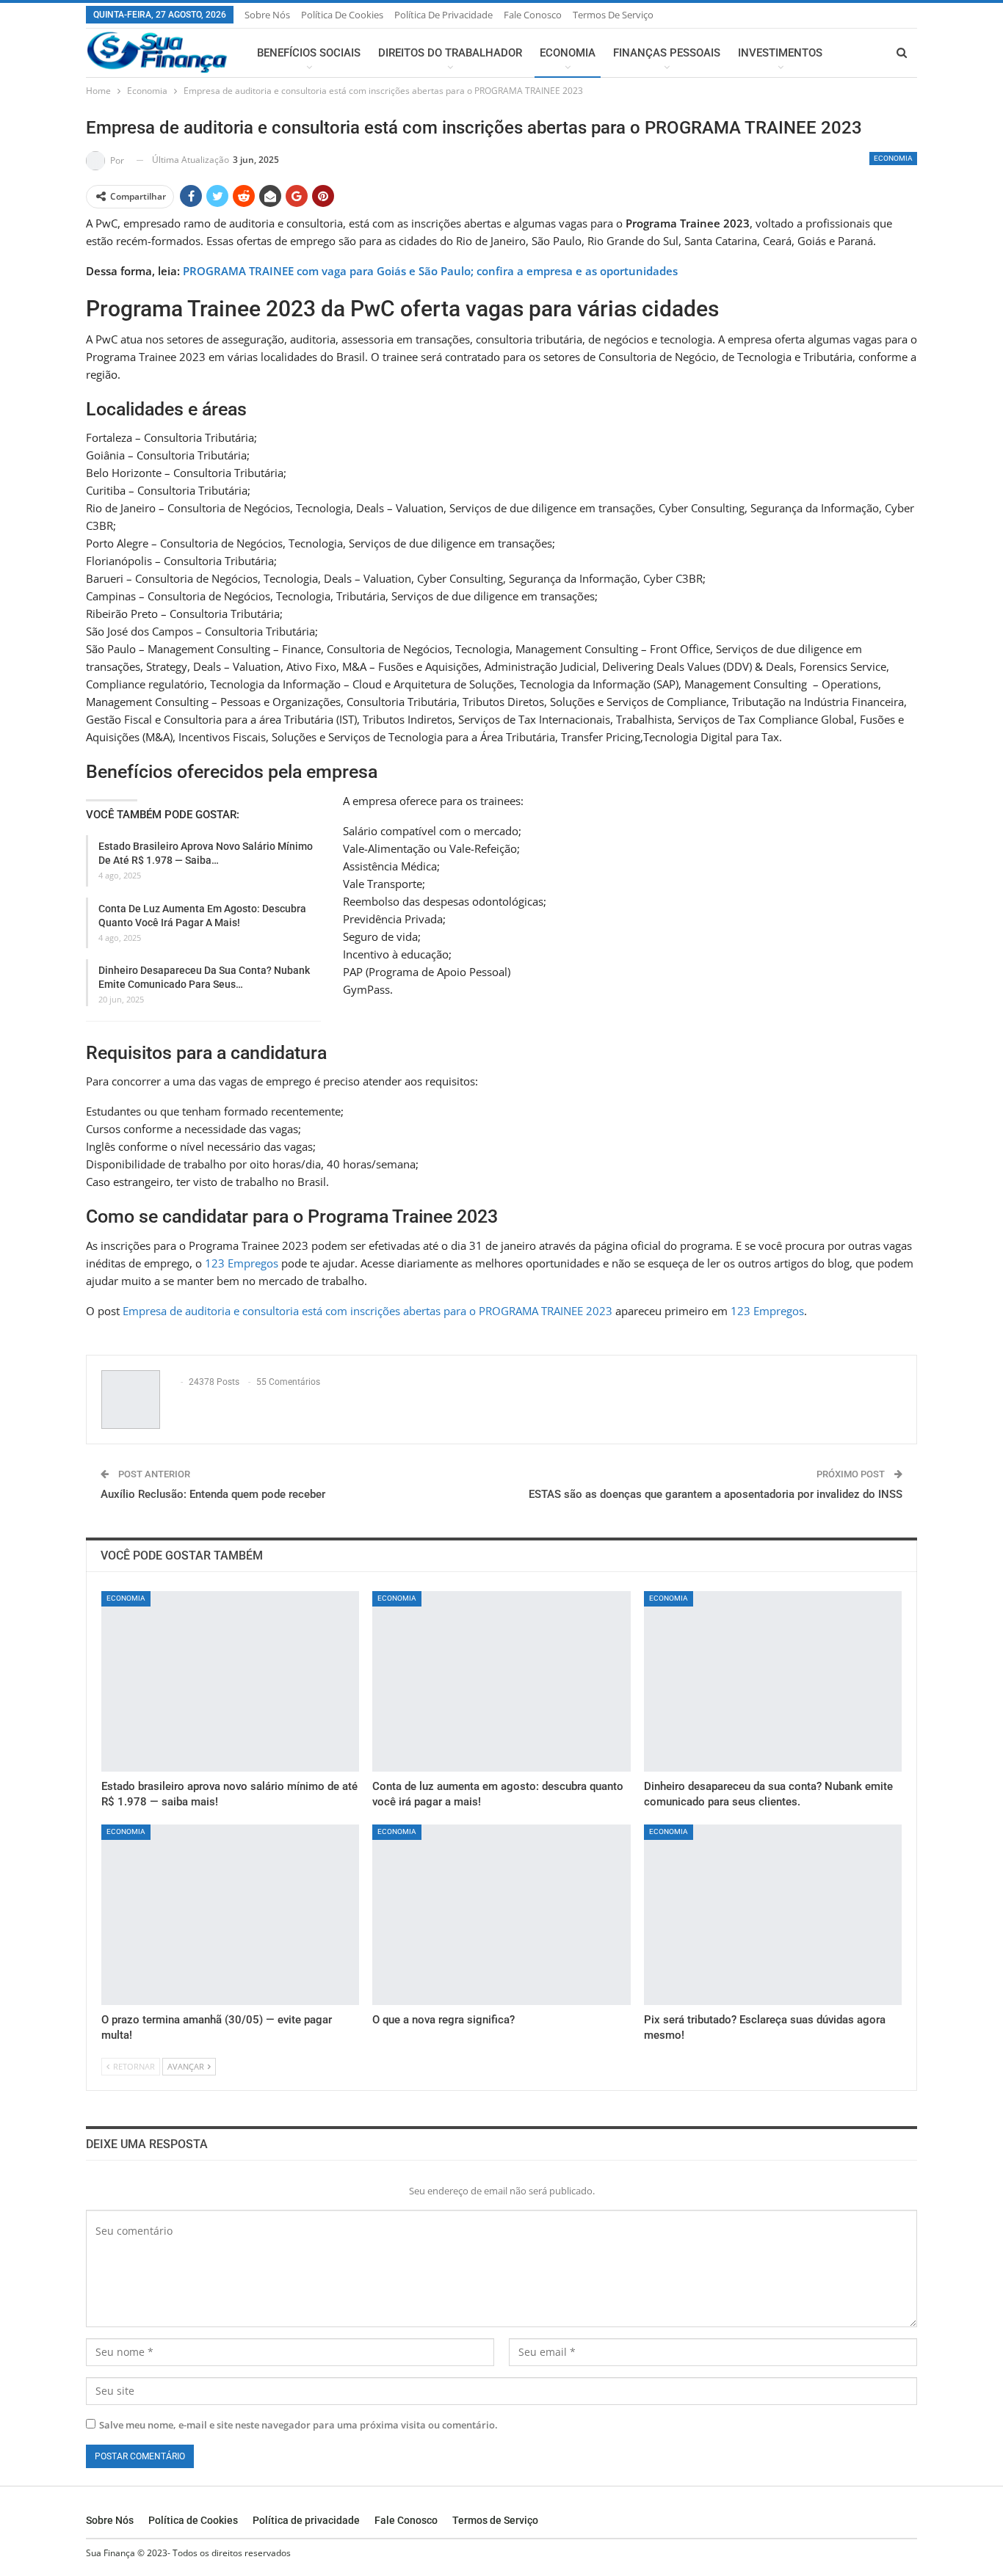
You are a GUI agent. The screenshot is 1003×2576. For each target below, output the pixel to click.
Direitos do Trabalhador (450, 53)
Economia (568, 53)
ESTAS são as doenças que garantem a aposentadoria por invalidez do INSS (716, 1494)
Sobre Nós (267, 15)
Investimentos (780, 53)
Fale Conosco (533, 15)
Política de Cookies (342, 15)
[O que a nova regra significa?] (501, 1915)
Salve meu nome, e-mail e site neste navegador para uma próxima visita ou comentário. (298, 2425)
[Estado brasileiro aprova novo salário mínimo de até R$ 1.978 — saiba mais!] (230, 1681)
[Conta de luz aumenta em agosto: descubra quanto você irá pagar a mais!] (501, 1681)
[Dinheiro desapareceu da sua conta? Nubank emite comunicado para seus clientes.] (773, 1681)
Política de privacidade (443, 15)
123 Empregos (242, 1263)
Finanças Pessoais (667, 53)
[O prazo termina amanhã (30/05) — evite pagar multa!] (230, 1915)
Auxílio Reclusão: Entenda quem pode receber (213, 1494)
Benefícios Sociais (309, 53)
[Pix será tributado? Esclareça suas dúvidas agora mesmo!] (773, 1915)
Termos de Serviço (613, 15)
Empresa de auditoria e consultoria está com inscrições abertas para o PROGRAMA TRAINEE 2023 (367, 1311)
